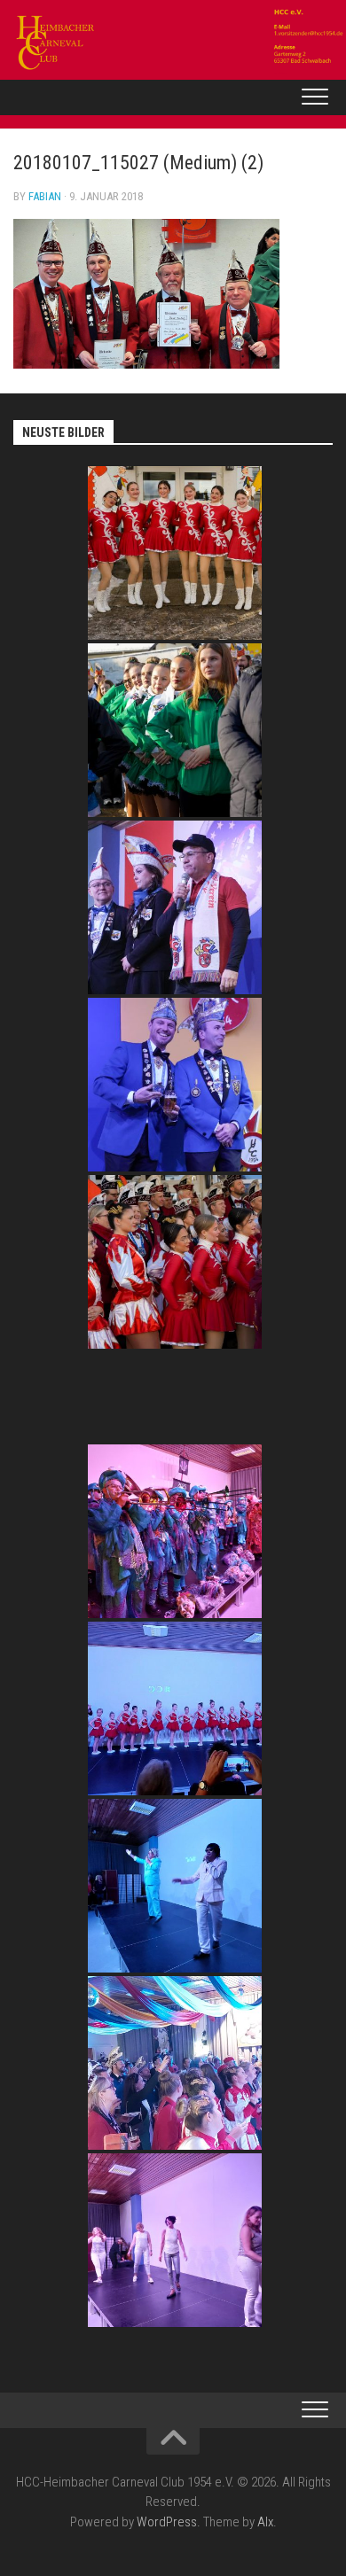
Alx (265, 2522)
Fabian (45, 196)
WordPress (167, 2522)
